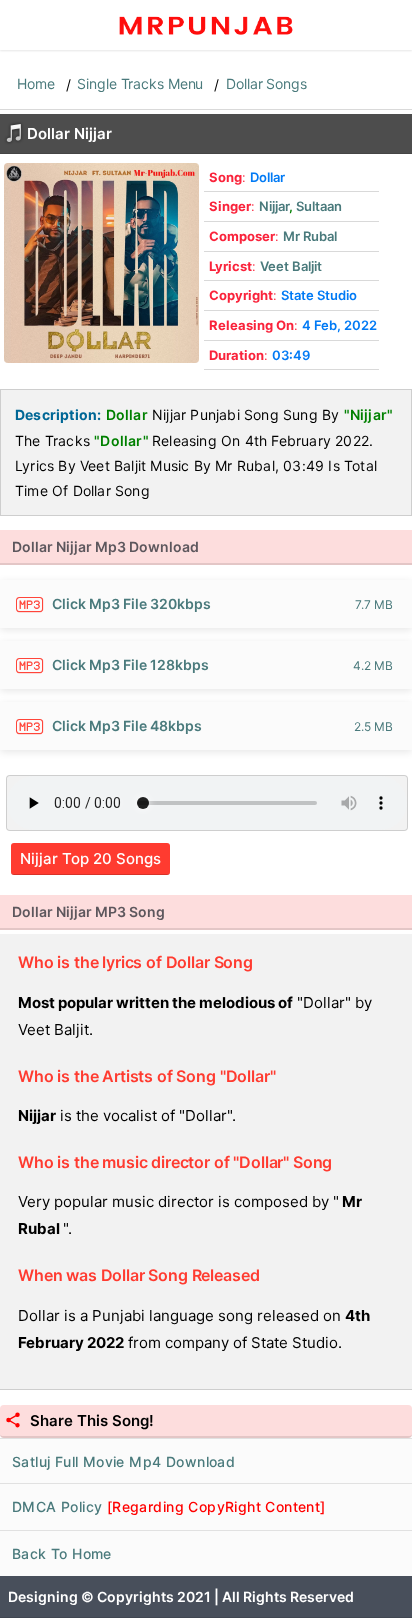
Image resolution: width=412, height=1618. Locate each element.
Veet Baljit (291, 266)
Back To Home (62, 1553)
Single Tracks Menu (140, 83)
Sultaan (319, 206)
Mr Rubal (310, 236)
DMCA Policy (169, 1506)
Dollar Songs (266, 83)
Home (36, 83)
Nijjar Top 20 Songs (90, 858)
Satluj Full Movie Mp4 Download (123, 1461)
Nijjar (274, 206)
